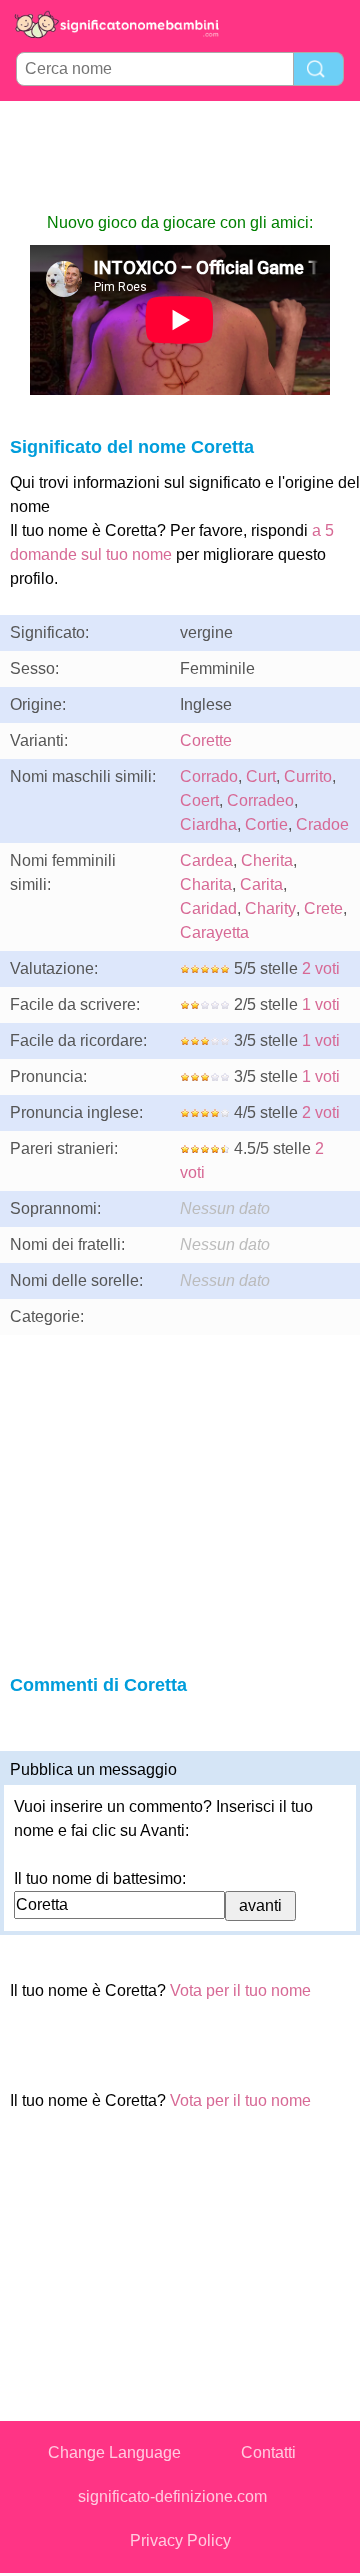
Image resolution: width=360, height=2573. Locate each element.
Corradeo (260, 800)
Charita (206, 884)
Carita (261, 884)
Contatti (268, 2452)
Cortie (266, 824)
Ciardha (208, 824)
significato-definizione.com (172, 2496)
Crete (323, 908)
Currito (308, 776)
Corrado (209, 776)
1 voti (321, 1004)
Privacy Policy (180, 2540)
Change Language (114, 2452)
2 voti (321, 968)
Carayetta (214, 932)
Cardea (206, 860)
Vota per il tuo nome (240, 1990)
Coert (199, 800)
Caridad (208, 908)
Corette (206, 740)
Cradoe (322, 824)
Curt (261, 776)
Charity (270, 908)
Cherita (267, 860)
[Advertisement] (180, 156)
